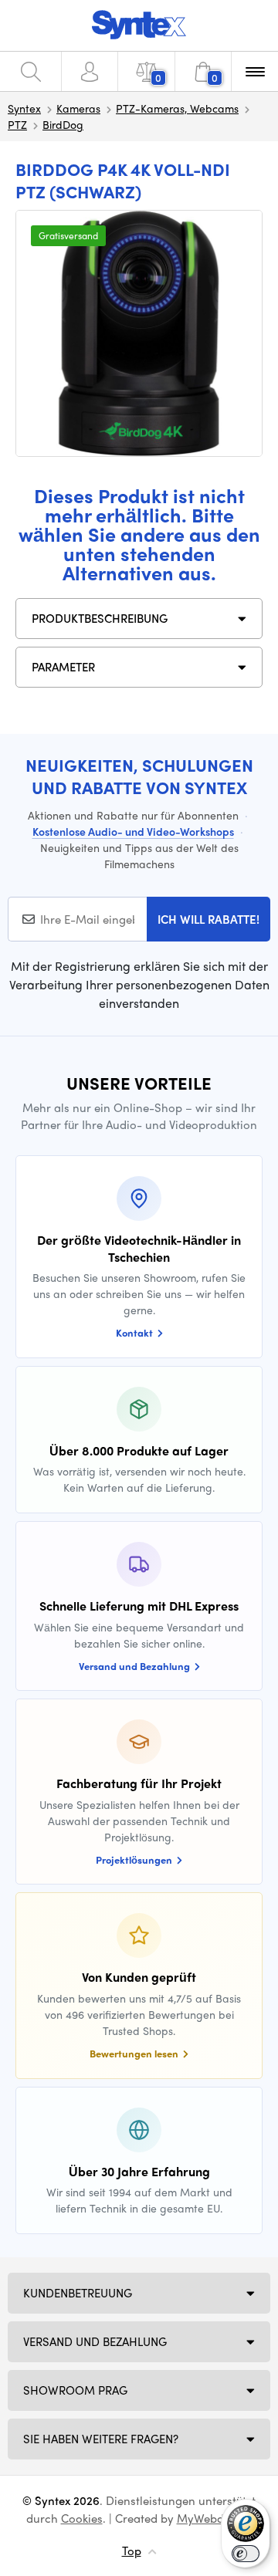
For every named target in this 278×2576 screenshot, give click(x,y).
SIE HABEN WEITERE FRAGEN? (101, 2439)
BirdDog (63, 124)
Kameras (78, 108)
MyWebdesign (215, 2518)
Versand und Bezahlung (95, 2341)
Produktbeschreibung (100, 618)
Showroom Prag (75, 2390)
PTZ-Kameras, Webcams (177, 108)
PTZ (17, 124)
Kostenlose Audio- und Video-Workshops (133, 831)
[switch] (246, 2554)
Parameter (63, 667)
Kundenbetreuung (78, 2293)
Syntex (24, 108)
